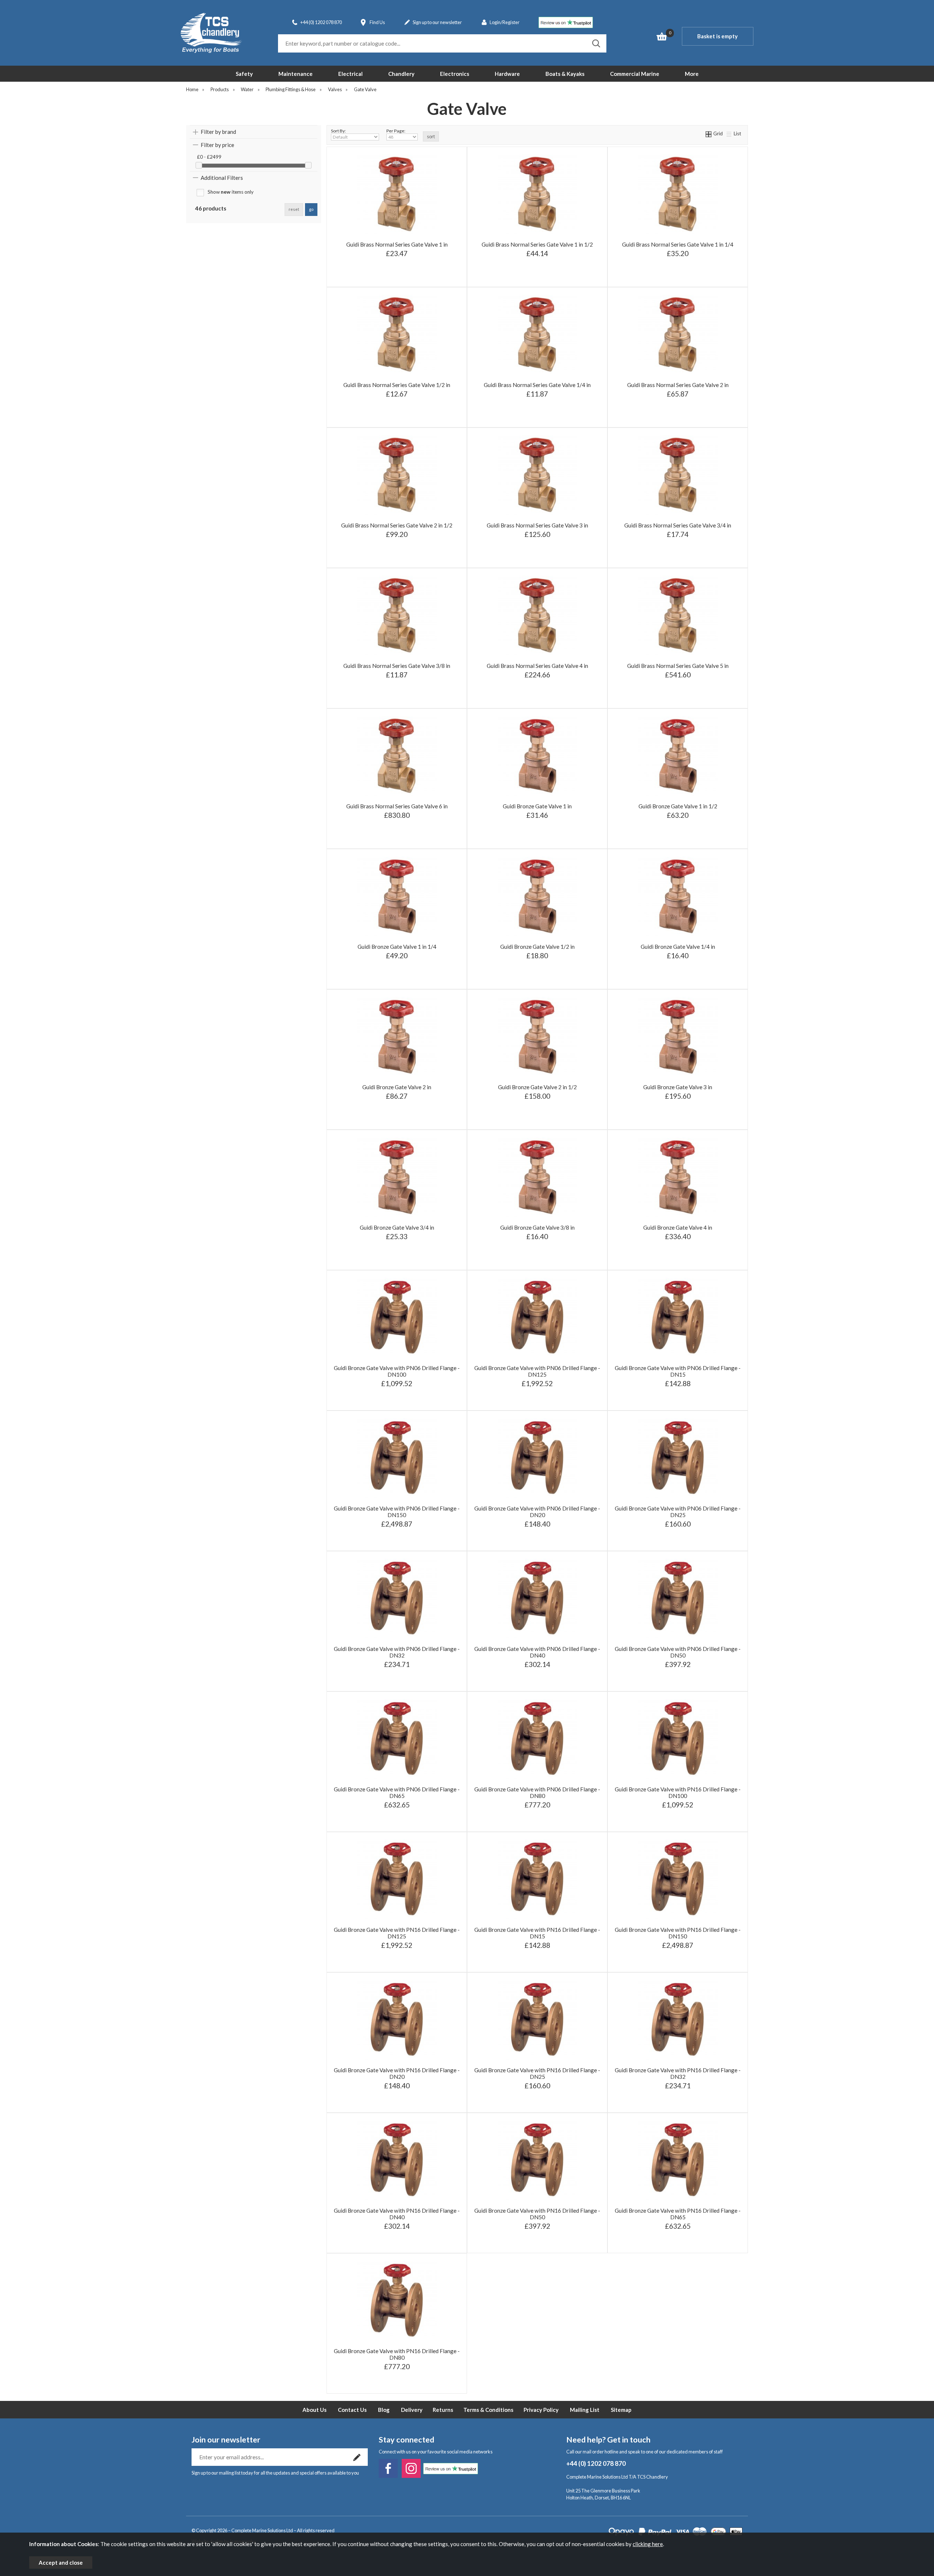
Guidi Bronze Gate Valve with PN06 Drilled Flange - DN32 (397, 1652)
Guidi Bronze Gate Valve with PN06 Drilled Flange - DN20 (537, 1512)
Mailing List (585, 2410)
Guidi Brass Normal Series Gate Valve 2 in (678, 385)
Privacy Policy (541, 2410)
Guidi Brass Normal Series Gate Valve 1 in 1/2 (537, 244)
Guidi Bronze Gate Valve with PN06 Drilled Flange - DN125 (537, 1371)
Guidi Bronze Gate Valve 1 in (537, 806)
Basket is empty (717, 36)
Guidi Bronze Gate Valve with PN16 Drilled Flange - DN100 (678, 1792)
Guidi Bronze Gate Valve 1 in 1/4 (397, 947)
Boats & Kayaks (565, 74)
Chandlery (401, 74)
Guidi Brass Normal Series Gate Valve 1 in (397, 244)
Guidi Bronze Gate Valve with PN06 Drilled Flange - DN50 (678, 1652)
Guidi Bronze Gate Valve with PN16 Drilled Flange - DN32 (678, 2073)
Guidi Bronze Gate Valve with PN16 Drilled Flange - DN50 (537, 2214)
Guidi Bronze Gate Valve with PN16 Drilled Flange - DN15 (537, 1933)
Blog (384, 2410)
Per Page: (396, 131)
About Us (314, 2410)
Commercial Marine (635, 74)
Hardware (507, 74)
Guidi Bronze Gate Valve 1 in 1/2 (678, 806)
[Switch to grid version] (709, 134)
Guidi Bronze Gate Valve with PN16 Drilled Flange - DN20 (397, 2073)
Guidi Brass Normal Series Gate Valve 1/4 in (537, 385)
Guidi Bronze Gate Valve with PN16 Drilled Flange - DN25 (537, 2073)
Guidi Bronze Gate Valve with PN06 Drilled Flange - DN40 (537, 1652)
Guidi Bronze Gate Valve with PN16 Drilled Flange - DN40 (397, 2214)
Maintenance (296, 74)
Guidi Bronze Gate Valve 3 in (678, 1087)
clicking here (648, 2544)
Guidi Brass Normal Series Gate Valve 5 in (678, 666)
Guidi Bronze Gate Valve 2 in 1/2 (537, 1087)
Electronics (455, 74)
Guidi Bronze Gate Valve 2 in (397, 1087)
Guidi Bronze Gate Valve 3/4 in (397, 1227)
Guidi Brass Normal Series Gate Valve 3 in (537, 525)
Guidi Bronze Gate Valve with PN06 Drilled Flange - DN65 (397, 1792)
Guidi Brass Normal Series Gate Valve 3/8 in (397, 666)
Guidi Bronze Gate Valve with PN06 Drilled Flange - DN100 (397, 1371)
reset (294, 209)
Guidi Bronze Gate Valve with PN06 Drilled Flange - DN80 (537, 1792)
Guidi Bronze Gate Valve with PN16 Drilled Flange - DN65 (678, 2214)
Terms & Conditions (488, 2410)
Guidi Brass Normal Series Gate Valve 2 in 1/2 (397, 525)
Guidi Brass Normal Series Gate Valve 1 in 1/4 (678, 244)
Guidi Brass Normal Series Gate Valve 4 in (537, 666)
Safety (244, 74)
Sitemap (621, 2410)
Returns (443, 2410)
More (692, 74)
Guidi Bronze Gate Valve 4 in (678, 1227)
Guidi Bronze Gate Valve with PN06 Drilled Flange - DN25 (678, 1512)
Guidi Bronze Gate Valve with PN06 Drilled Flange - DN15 (678, 1371)
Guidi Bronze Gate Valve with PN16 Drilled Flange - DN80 (397, 2354)
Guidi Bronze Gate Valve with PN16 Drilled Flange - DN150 (678, 1933)
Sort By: (338, 131)
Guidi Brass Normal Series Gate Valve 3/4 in (678, 525)
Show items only (231, 192)
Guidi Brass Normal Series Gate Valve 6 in (397, 806)
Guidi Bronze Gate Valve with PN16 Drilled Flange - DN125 (397, 1933)
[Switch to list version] (729, 134)
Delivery (412, 2410)
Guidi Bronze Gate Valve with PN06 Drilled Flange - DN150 (397, 1512)
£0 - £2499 (209, 157)
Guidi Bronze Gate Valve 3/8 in (537, 1227)
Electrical (350, 74)
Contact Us (352, 2410)
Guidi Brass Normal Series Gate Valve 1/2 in (397, 385)
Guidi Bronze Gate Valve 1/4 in (678, 947)
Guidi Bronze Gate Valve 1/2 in (537, 947)
